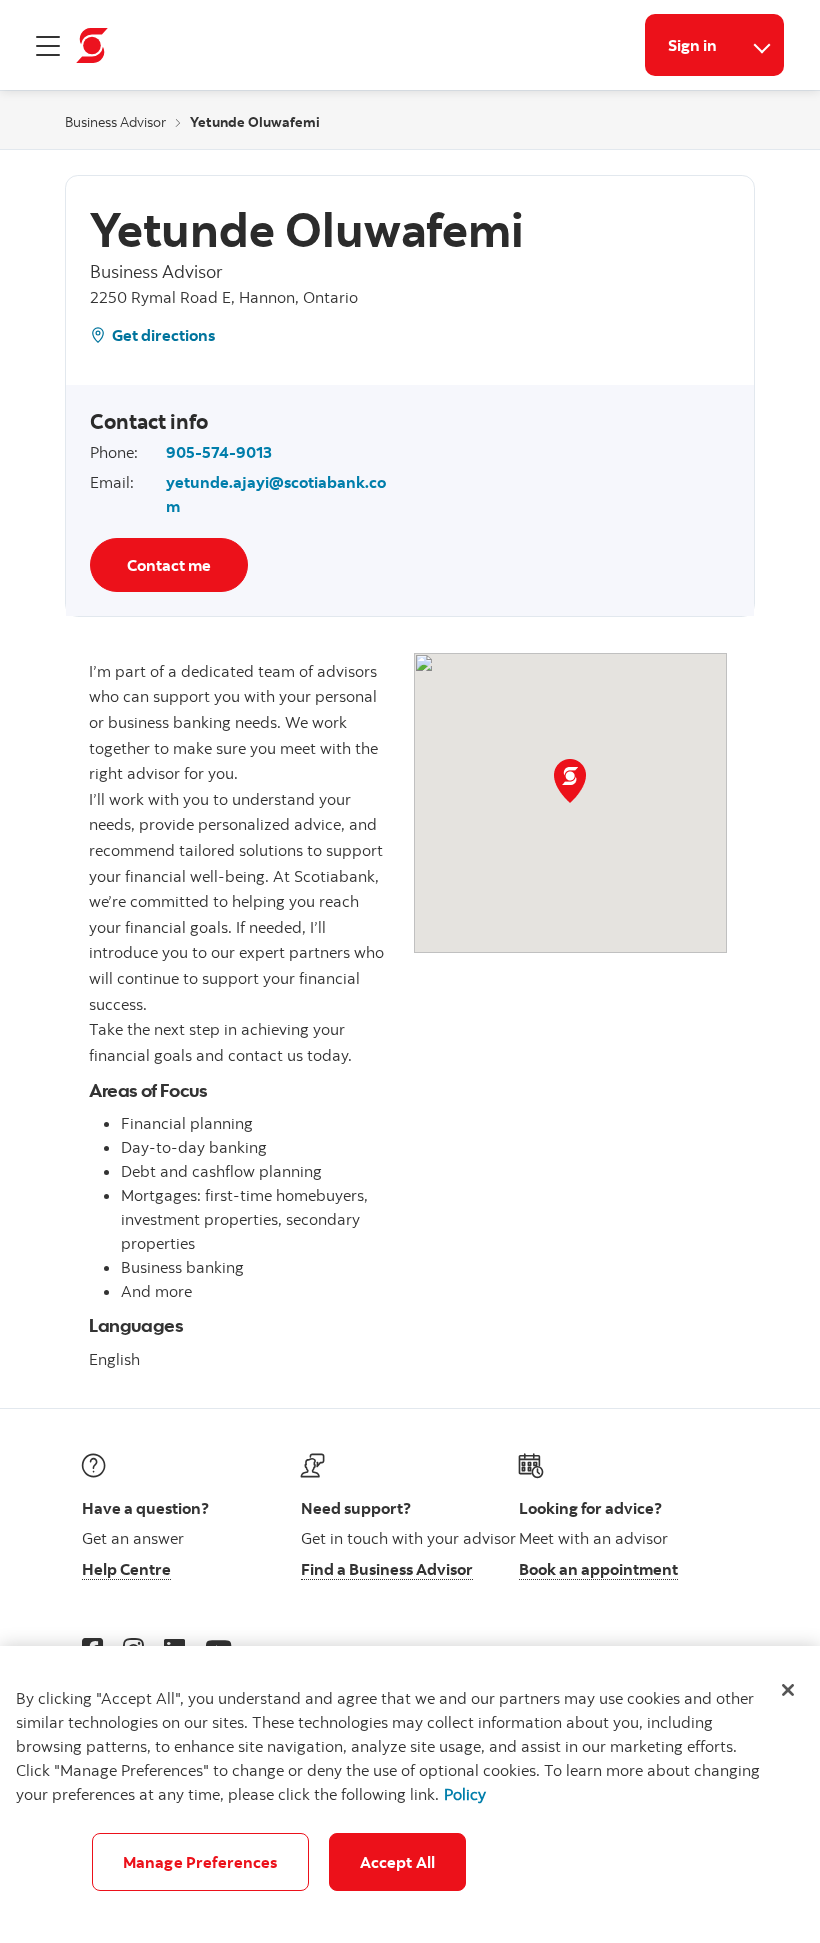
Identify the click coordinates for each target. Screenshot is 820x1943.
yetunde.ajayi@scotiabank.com (276, 494)
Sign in (692, 45)
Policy (465, 1794)
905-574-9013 (219, 452)
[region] (410, 1794)
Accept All (398, 1862)
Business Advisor (115, 122)
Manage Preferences (200, 1862)
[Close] (788, 1690)
